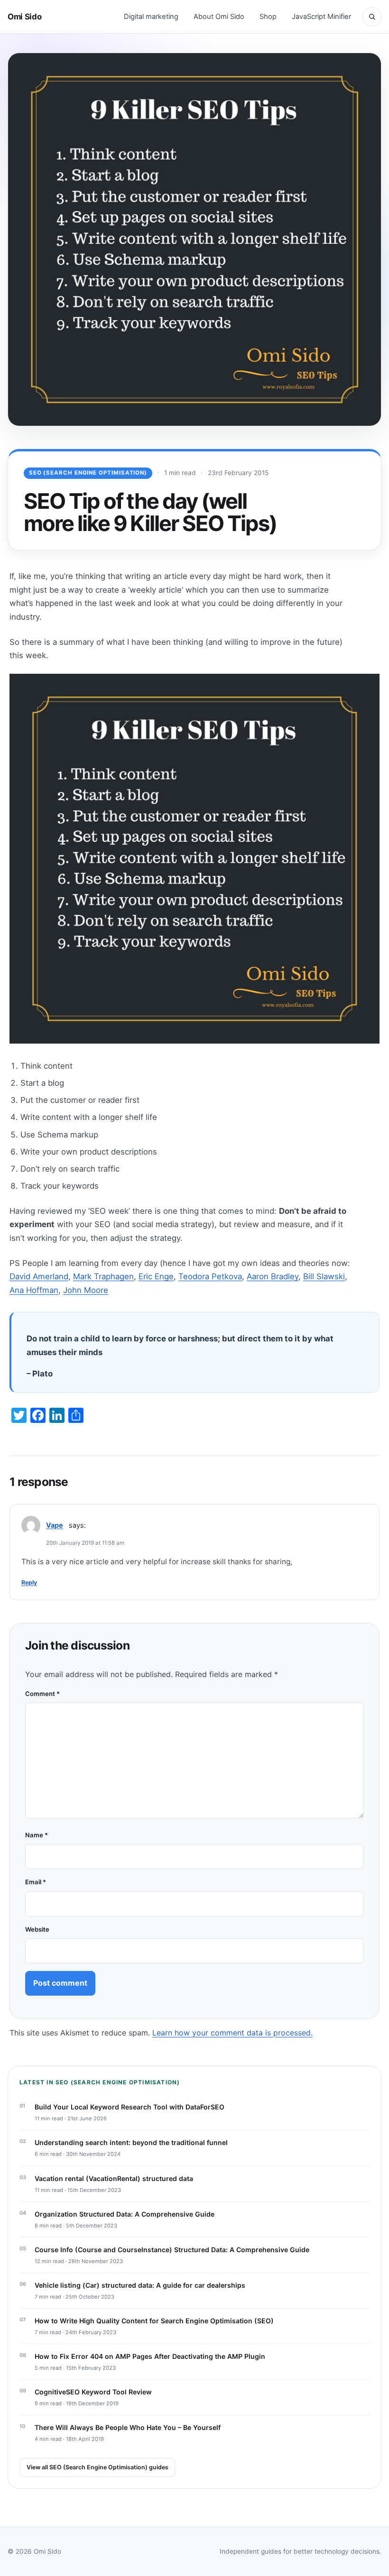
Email (36, 1882)
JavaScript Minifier (321, 17)
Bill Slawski (324, 1276)
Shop (268, 17)
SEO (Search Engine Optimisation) (88, 473)
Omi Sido (24, 17)
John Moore (86, 1290)
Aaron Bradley (273, 1276)
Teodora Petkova (210, 1276)
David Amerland (39, 1276)
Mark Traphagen (103, 1276)
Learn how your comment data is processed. (232, 2033)
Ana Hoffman (34, 1290)
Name (37, 1835)
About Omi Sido (219, 17)
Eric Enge (156, 1276)
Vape (55, 1525)
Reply (29, 1582)
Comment (42, 1694)
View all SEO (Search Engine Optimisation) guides (97, 2467)
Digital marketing (151, 17)
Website (37, 1929)
